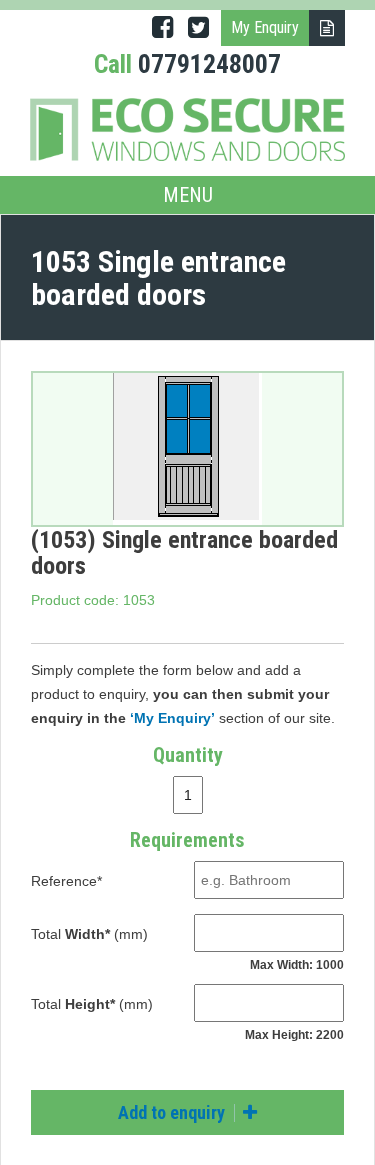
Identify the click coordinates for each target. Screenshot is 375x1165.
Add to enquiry (173, 1112)
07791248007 (209, 64)
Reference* (66, 881)
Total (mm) (89, 934)
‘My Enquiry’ (172, 718)
